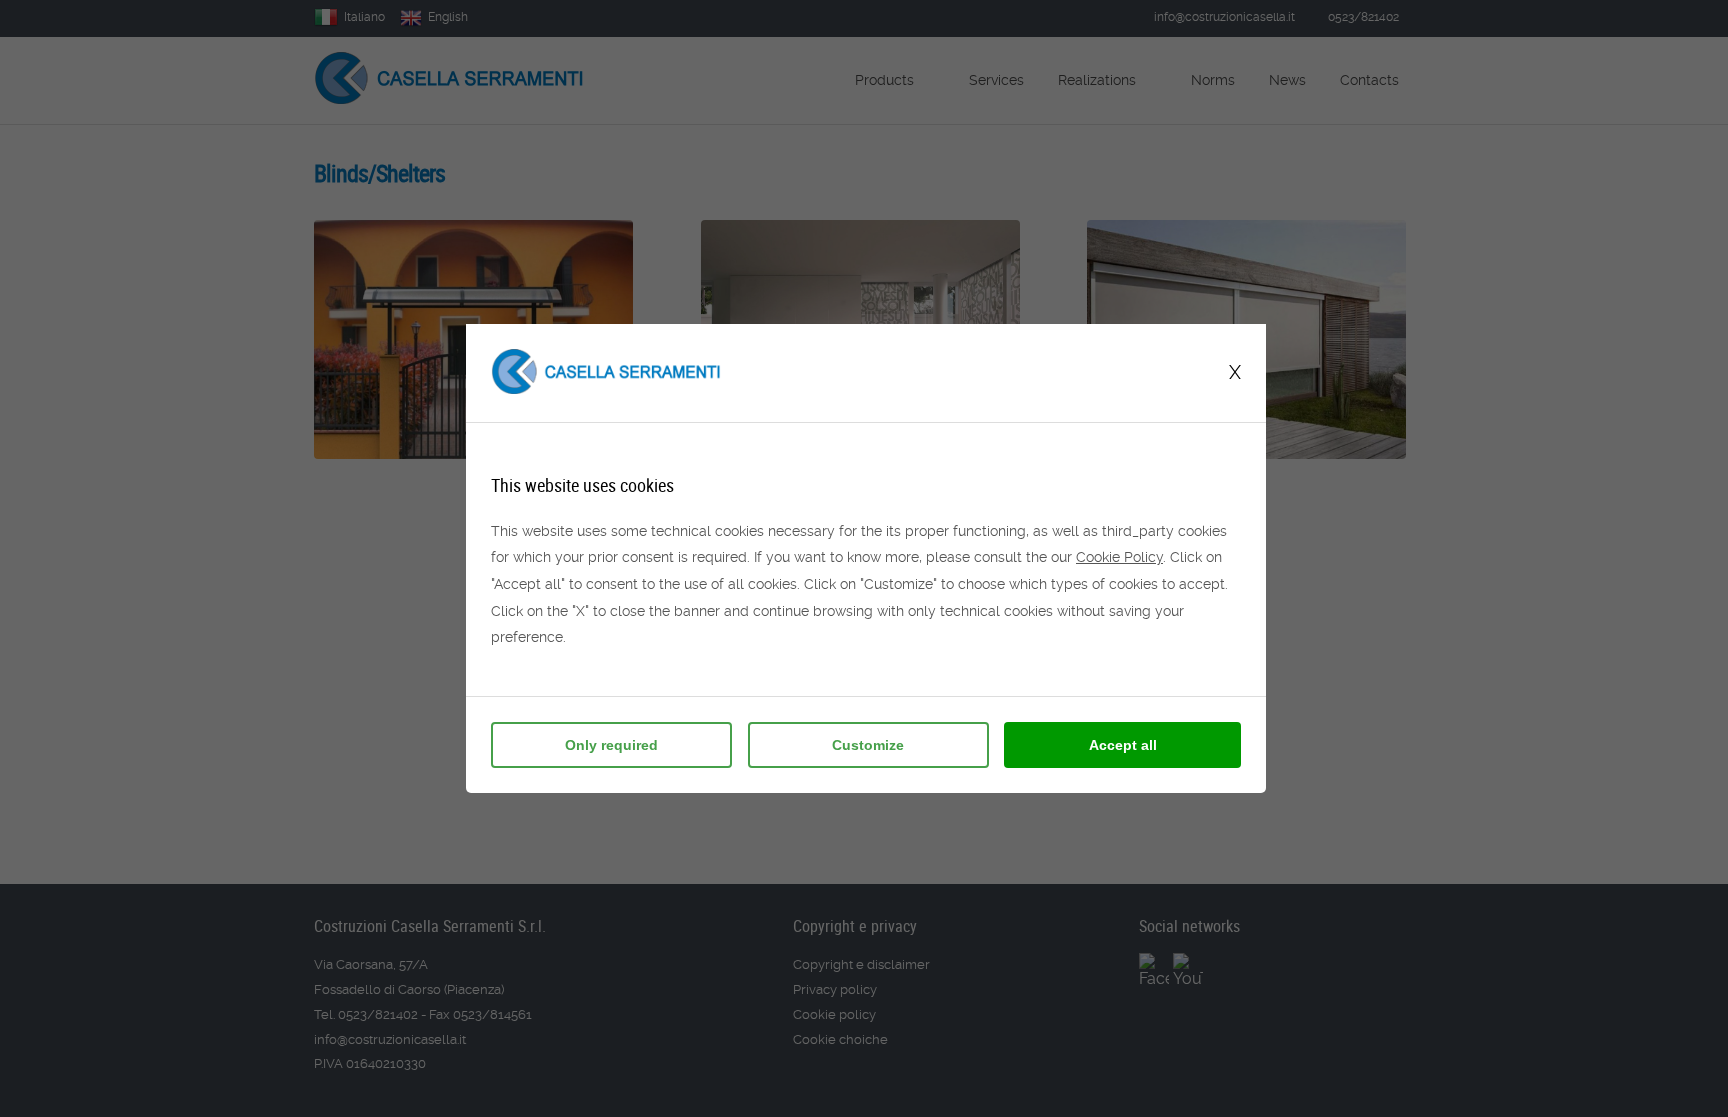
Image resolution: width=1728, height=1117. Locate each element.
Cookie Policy (1119, 557)
